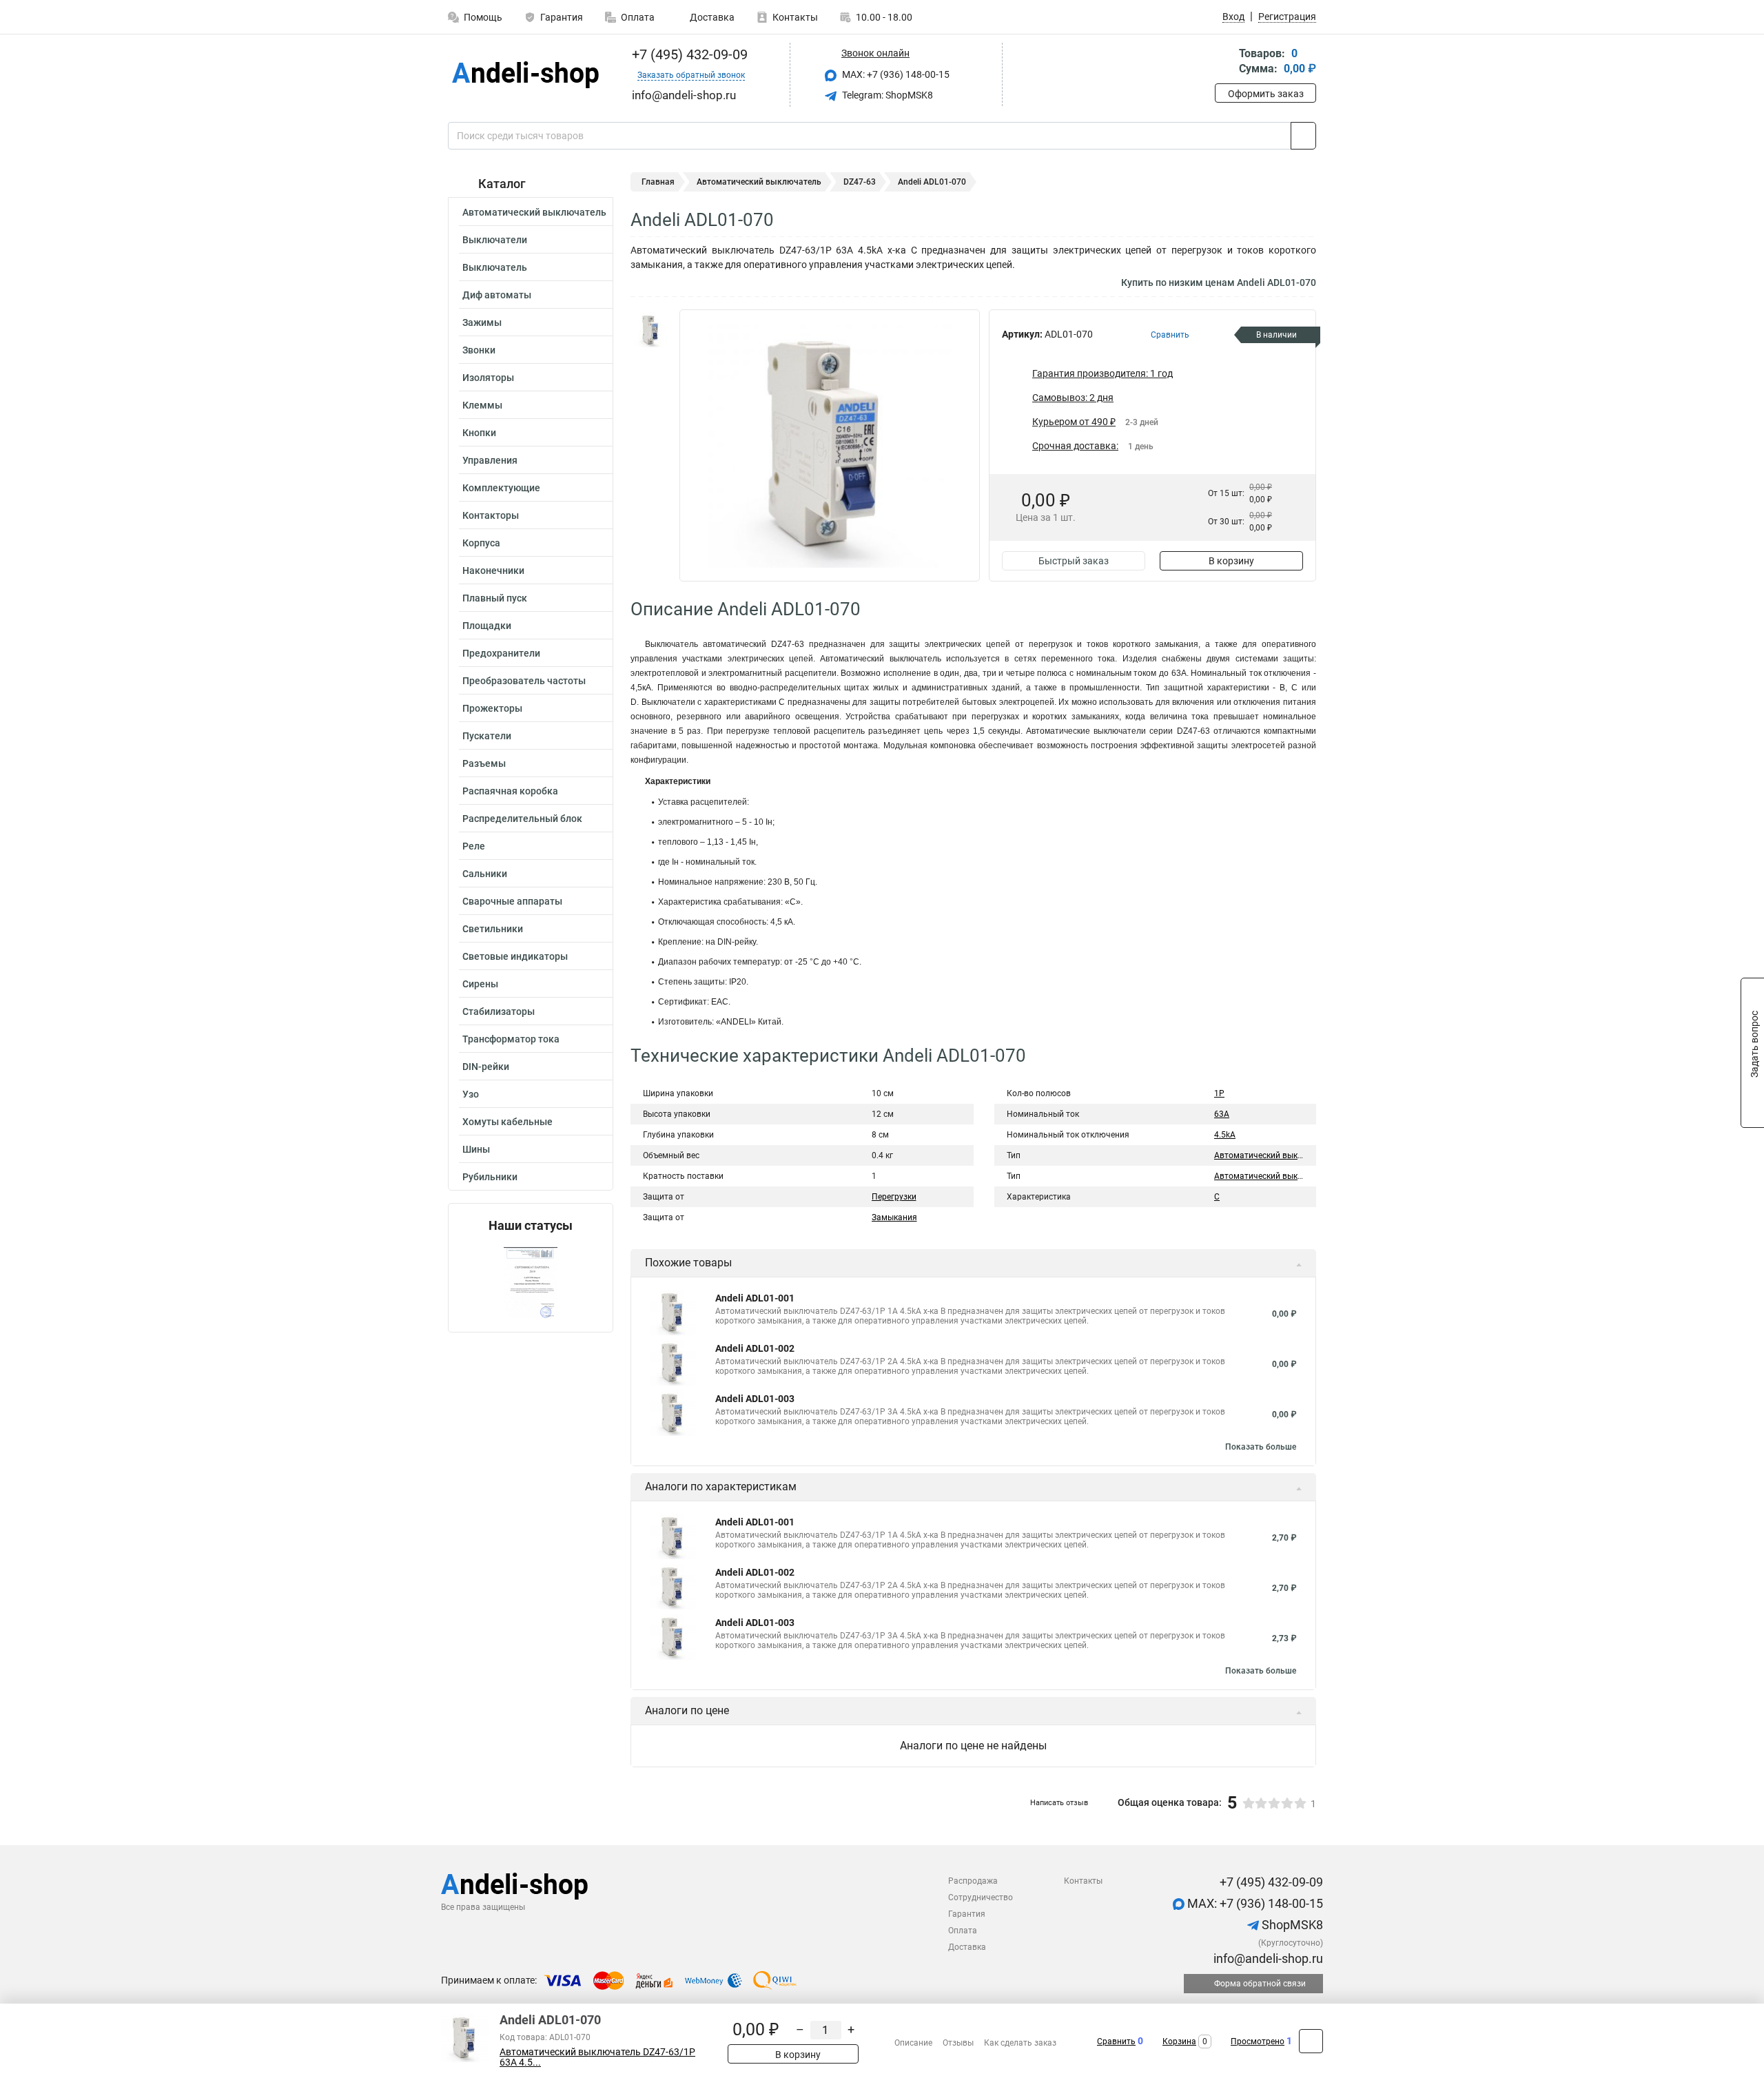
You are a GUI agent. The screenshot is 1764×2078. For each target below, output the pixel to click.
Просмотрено (1258, 2041)
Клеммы (482, 405)
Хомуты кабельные (507, 1122)
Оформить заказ (1266, 94)
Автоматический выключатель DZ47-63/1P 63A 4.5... (597, 2057)
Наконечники (493, 570)
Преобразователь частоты (524, 681)
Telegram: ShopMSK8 (886, 95)
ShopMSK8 (1291, 1925)
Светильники (493, 929)
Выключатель (495, 267)
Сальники (485, 874)
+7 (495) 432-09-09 (688, 54)
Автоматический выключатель (534, 212)
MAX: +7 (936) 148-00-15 (895, 74)
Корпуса (481, 543)
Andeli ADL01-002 (755, 1348)
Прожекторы (492, 708)
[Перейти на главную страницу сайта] (525, 75)
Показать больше (1261, 1447)
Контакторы (491, 515)
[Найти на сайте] (1303, 136)
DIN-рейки (486, 1067)
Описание (913, 2043)
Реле (474, 846)
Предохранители (501, 653)
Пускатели (487, 736)
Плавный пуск (495, 598)
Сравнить (1116, 2041)
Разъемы (484, 763)
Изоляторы (488, 378)
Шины (476, 1149)
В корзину (1231, 561)
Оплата (638, 17)
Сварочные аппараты (512, 901)
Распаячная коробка (510, 791)
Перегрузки (894, 1197)
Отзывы (958, 2043)
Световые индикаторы (515, 956)
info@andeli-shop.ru (1267, 1958)
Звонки (479, 350)
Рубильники (490, 1177)
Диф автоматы (497, 295)
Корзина (1179, 2041)
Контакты (795, 17)
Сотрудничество (981, 1897)
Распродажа (973, 1881)
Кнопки (479, 433)
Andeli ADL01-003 (755, 1399)
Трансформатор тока (511, 1039)
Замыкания (894, 1217)
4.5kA (1225, 1135)
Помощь (483, 17)
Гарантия (562, 17)
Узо (471, 1094)
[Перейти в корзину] (1224, 62)
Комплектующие (501, 488)
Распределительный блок (522, 819)
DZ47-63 (860, 182)
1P (1219, 1093)
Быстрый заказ (1074, 561)
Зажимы (482, 322)
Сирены (480, 984)
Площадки (487, 626)
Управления (490, 460)
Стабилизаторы (499, 1011)
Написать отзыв (1059, 1803)
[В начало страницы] (1311, 2041)
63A (1222, 1114)
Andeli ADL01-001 (755, 1298)
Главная (658, 182)
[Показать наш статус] (531, 1283)
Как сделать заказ (1020, 2043)
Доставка (711, 17)
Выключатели (495, 240)
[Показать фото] (651, 330)
